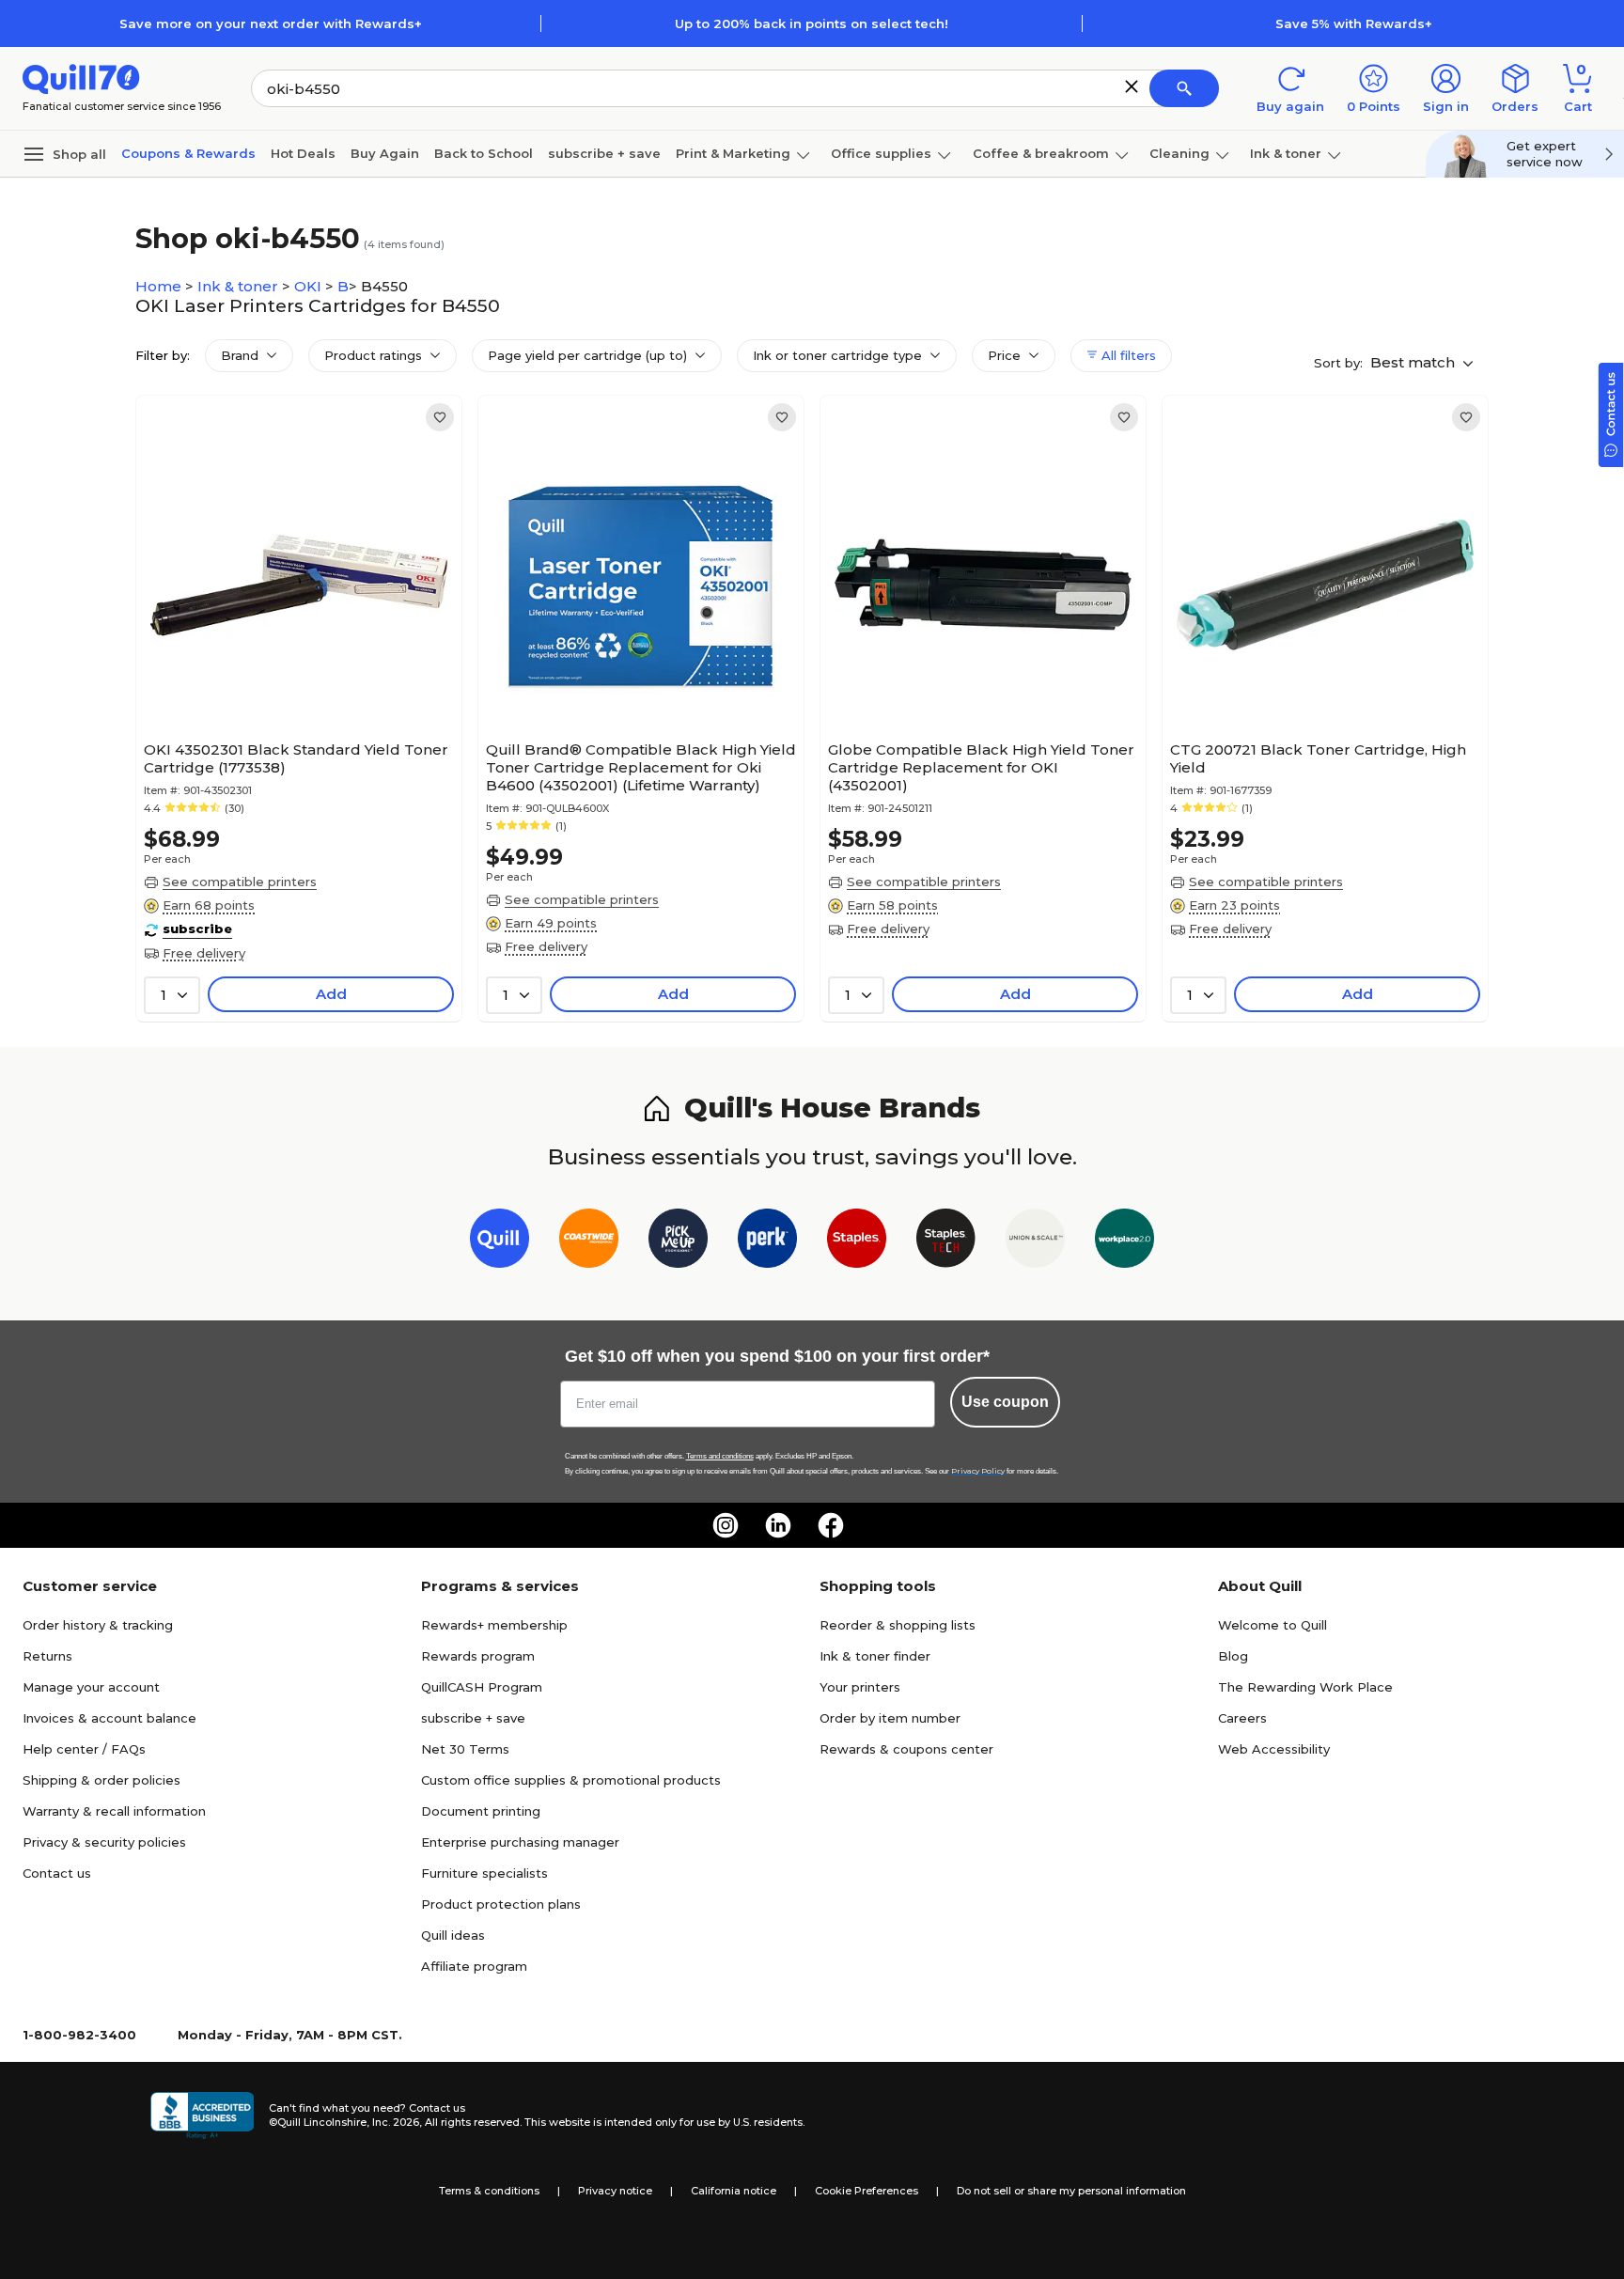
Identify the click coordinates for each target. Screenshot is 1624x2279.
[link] (440, 417)
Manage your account (91, 1687)
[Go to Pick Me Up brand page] (678, 1242)
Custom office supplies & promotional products (571, 1780)
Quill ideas (453, 1935)
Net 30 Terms (465, 1749)
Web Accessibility (1274, 1749)
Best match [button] (1414, 362)
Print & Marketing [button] (733, 153)
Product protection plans (501, 1904)
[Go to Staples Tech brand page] (946, 1242)
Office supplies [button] (881, 153)
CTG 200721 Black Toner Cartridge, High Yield (1318, 758)
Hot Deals (303, 153)
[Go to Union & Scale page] (1035, 1242)
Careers (1242, 1718)
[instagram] (726, 1525)
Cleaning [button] (1179, 153)
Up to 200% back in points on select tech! (812, 23)
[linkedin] (778, 1525)
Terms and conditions (720, 1456)
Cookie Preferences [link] (867, 2191)
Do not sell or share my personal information (1071, 2191)
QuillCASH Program (482, 1687)
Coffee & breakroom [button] (1041, 153)
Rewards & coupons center (906, 1749)
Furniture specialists (484, 1873)
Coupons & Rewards (188, 153)
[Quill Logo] (81, 78)
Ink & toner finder (875, 1656)
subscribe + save (604, 153)
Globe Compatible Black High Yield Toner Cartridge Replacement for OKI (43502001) (981, 767)
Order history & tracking (98, 1625)
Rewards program (478, 1656)
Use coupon (1005, 1402)
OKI (310, 286)
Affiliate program (474, 1966)
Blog (1233, 1656)
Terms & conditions (489, 2191)
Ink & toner (240, 286)
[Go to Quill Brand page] (500, 1242)
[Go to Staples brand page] (857, 1242)
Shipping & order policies (101, 1780)
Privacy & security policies (104, 1842)
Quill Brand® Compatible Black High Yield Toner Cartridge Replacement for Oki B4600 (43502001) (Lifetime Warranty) (641, 767)
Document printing (481, 1811)
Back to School (484, 153)
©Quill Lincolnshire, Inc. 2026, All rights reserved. (395, 2122)
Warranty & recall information (114, 1811)
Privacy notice (615, 2191)
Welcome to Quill (1273, 1625)
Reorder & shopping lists (898, 1625)
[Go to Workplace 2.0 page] (1124, 1242)
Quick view (292, 676)
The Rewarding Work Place (1305, 1687)
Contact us (57, 1873)
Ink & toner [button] (1286, 153)
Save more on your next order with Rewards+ (271, 23)
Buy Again (385, 153)
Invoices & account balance (109, 1718)
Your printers (860, 1687)
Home (160, 286)
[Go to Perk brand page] (767, 1242)
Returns (47, 1656)
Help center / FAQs (84, 1749)
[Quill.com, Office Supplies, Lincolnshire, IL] (202, 2115)
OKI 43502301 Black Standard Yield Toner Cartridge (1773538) (296, 758)
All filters (1127, 355)
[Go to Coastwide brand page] (589, 1242)
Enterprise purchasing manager (520, 1842)
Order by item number (890, 1718)
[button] (1132, 86)
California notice (734, 2191)
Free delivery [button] (204, 953)
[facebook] (831, 1525)
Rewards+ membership (494, 1625)
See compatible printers (240, 882)
